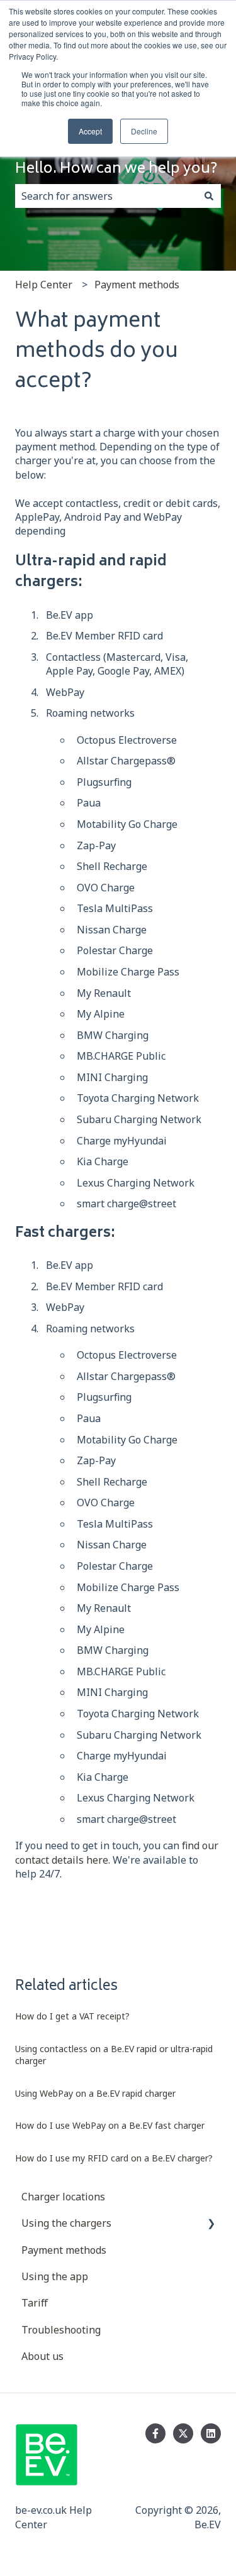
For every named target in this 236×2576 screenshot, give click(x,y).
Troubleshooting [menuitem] (61, 2330)
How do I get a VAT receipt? (72, 2016)
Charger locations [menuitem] (63, 2197)
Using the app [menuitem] (55, 2276)
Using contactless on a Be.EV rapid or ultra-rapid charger (114, 2055)
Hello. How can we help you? (116, 170)
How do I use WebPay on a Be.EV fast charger (110, 2125)
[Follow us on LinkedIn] (211, 2433)
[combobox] (106, 196)
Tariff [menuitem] (35, 2303)
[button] (211, 2224)
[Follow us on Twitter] (183, 2433)
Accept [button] (90, 131)
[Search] (209, 196)
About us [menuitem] (42, 2356)
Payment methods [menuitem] (64, 2250)
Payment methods (137, 285)
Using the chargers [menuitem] (66, 2223)
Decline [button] (144, 131)
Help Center (44, 285)
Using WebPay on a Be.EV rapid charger (96, 2093)
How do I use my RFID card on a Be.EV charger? (114, 2158)
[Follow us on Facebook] (155, 2433)
